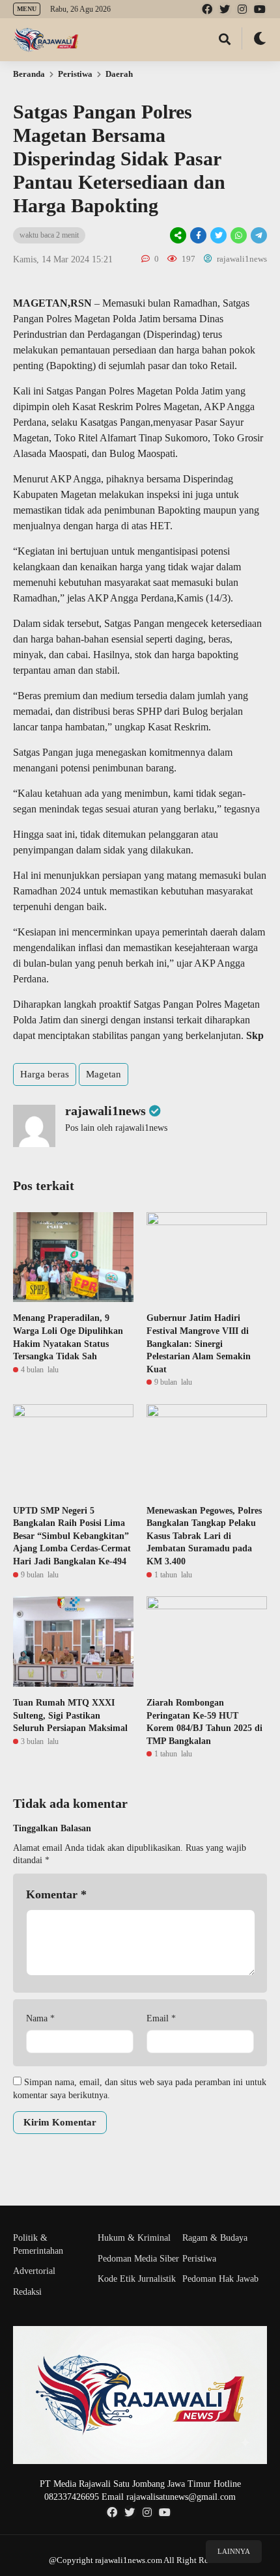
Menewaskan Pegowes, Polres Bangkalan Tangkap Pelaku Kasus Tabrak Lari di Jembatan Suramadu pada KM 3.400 (204, 1536)
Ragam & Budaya (215, 2238)
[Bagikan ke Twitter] (218, 235)
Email (161, 2018)
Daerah (119, 74)
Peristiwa (75, 74)
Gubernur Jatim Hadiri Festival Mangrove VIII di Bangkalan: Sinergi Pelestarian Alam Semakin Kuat (199, 1343)
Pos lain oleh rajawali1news (116, 1128)
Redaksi (27, 2292)
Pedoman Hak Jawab (220, 2279)
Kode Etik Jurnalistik (137, 2279)
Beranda (29, 74)
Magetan (104, 1074)
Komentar (56, 1894)
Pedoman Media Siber (138, 2259)
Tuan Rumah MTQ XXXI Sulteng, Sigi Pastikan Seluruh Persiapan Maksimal (70, 1715)
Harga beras (45, 1074)
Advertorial (34, 2271)
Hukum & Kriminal (134, 2238)
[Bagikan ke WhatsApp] (238, 235)
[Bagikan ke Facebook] (198, 235)
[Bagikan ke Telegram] (258, 235)
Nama (40, 2018)
